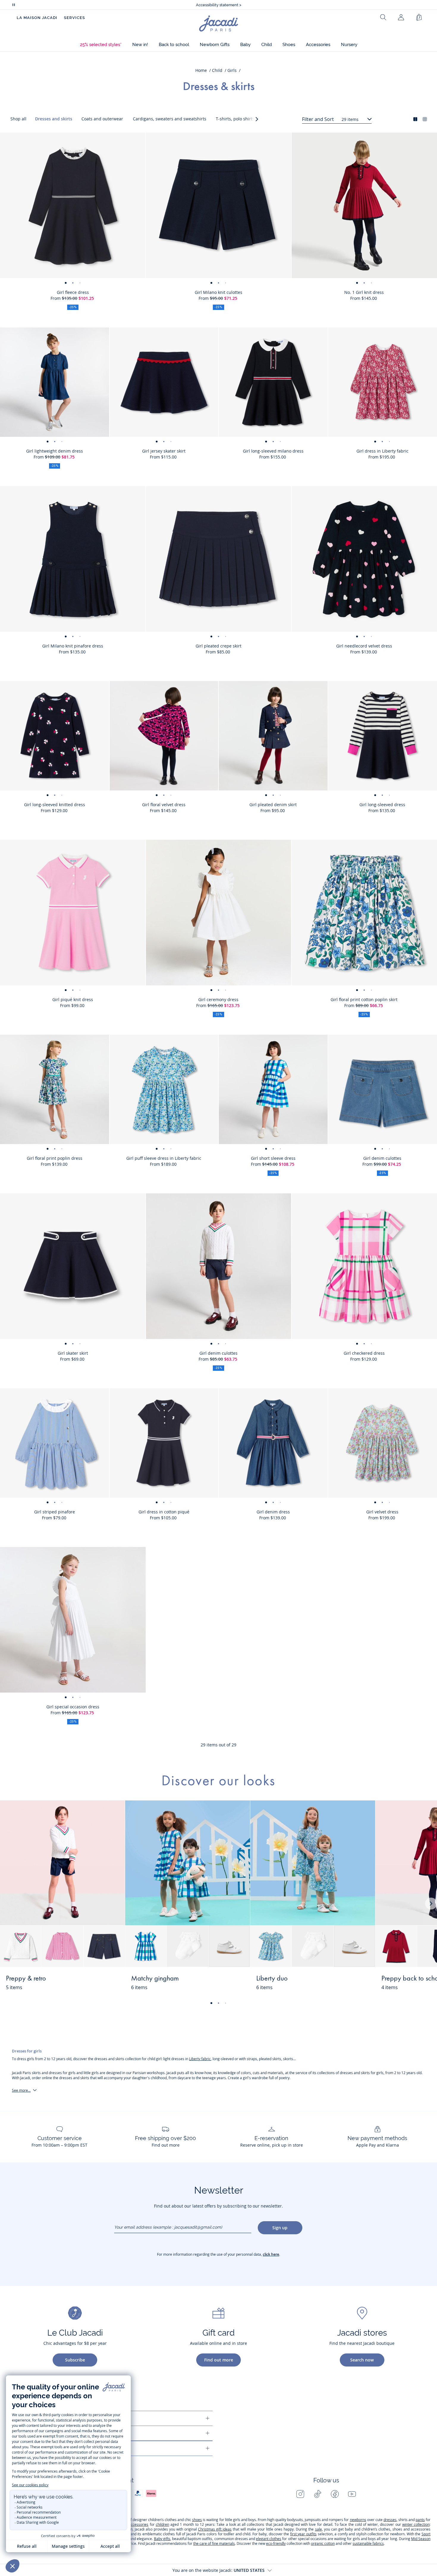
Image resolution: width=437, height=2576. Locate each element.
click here (271, 2254)
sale (319, 2529)
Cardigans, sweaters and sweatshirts (170, 119)
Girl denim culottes (218, 1353)
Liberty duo (272, 1979)
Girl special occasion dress (73, 1707)
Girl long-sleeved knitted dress (55, 805)
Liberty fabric (200, 2059)
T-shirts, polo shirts (235, 119)
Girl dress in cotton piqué (164, 1512)
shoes (197, 2520)
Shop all (18, 119)
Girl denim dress (273, 1512)
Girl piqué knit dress (73, 999)
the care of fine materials (214, 2543)
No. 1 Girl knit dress (364, 292)
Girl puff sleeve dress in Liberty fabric (164, 1158)
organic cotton (323, 2543)
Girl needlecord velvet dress (364, 646)
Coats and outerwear (102, 119)
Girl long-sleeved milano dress (273, 451)
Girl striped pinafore (55, 1512)
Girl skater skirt (73, 1353)
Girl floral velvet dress (164, 805)
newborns (358, 2520)
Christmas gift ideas (215, 2529)
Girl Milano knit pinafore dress (73, 646)
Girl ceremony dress (218, 999)
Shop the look (98, 1982)
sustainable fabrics (368, 2543)
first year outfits (303, 2534)
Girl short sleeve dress (273, 1158)
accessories (139, 2524)
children (162, 2524)
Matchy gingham (155, 1979)
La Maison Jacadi (37, 18)
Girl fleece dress (73, 292)
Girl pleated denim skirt (273, 805)
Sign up (280, 2228)
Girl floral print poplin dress (55, 1158)
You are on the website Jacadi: (218, 2570)
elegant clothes (269, 2539)
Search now (362, 2360)
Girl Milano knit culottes (218, 292)
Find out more (219, 2360)
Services (74, 18)
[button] (101, 45)
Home (201, 70)
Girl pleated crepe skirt (218, 646)
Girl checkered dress (364, 1353)
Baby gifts (162, 2539)
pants (420, 2520)
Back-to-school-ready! (219, 5)
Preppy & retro (26, 1979)
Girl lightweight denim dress (55, 451)
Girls (232, 70)
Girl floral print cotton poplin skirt (364, 999)
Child (217, 70)
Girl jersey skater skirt (164, 451)
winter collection (416, 2524)
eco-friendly (276, 2543)
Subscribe (75, 2360)
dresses (390, 2520)
